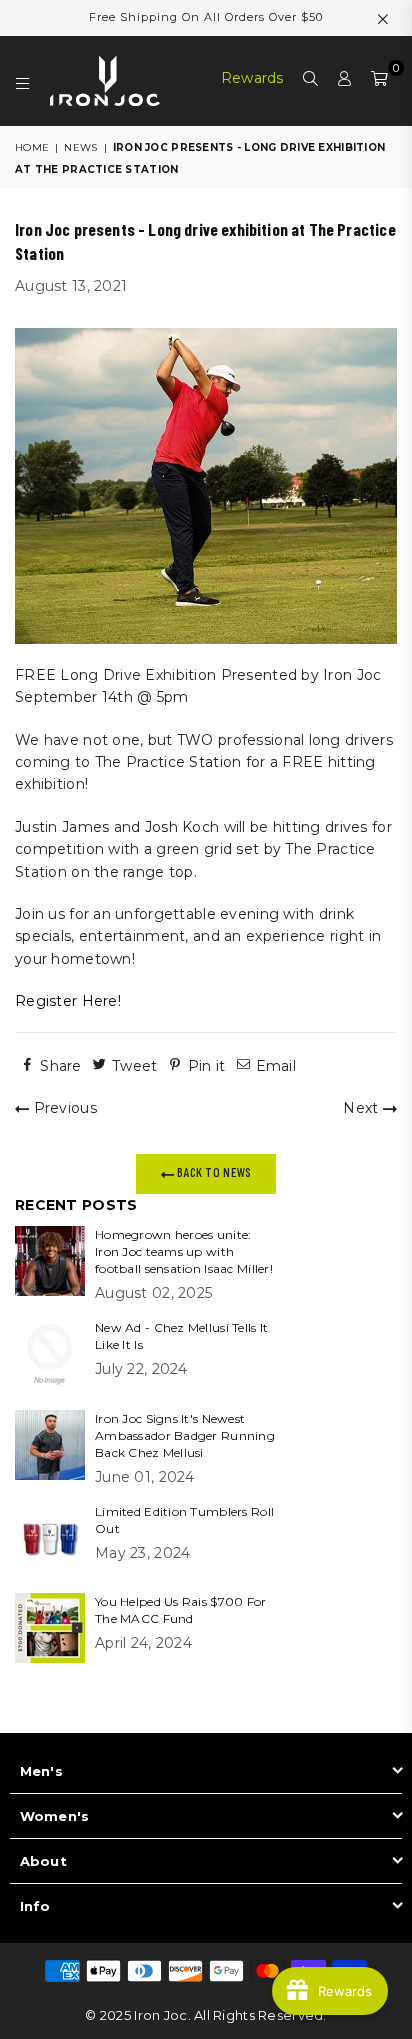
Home (32, 147)
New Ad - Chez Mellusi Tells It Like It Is (181, 1336)
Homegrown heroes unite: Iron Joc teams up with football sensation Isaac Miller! (184, 1251)
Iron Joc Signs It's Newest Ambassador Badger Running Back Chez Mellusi (185, 1435)
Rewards (252, 78)
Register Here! (68, 1001)
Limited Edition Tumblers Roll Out (184, 1520)
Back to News (213, 1172)
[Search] (311, 81)
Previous (63, 1108)
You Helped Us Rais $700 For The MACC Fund (181, 1610)
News (80, 147)
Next (362, 1108)
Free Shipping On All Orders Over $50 (206, 17)
